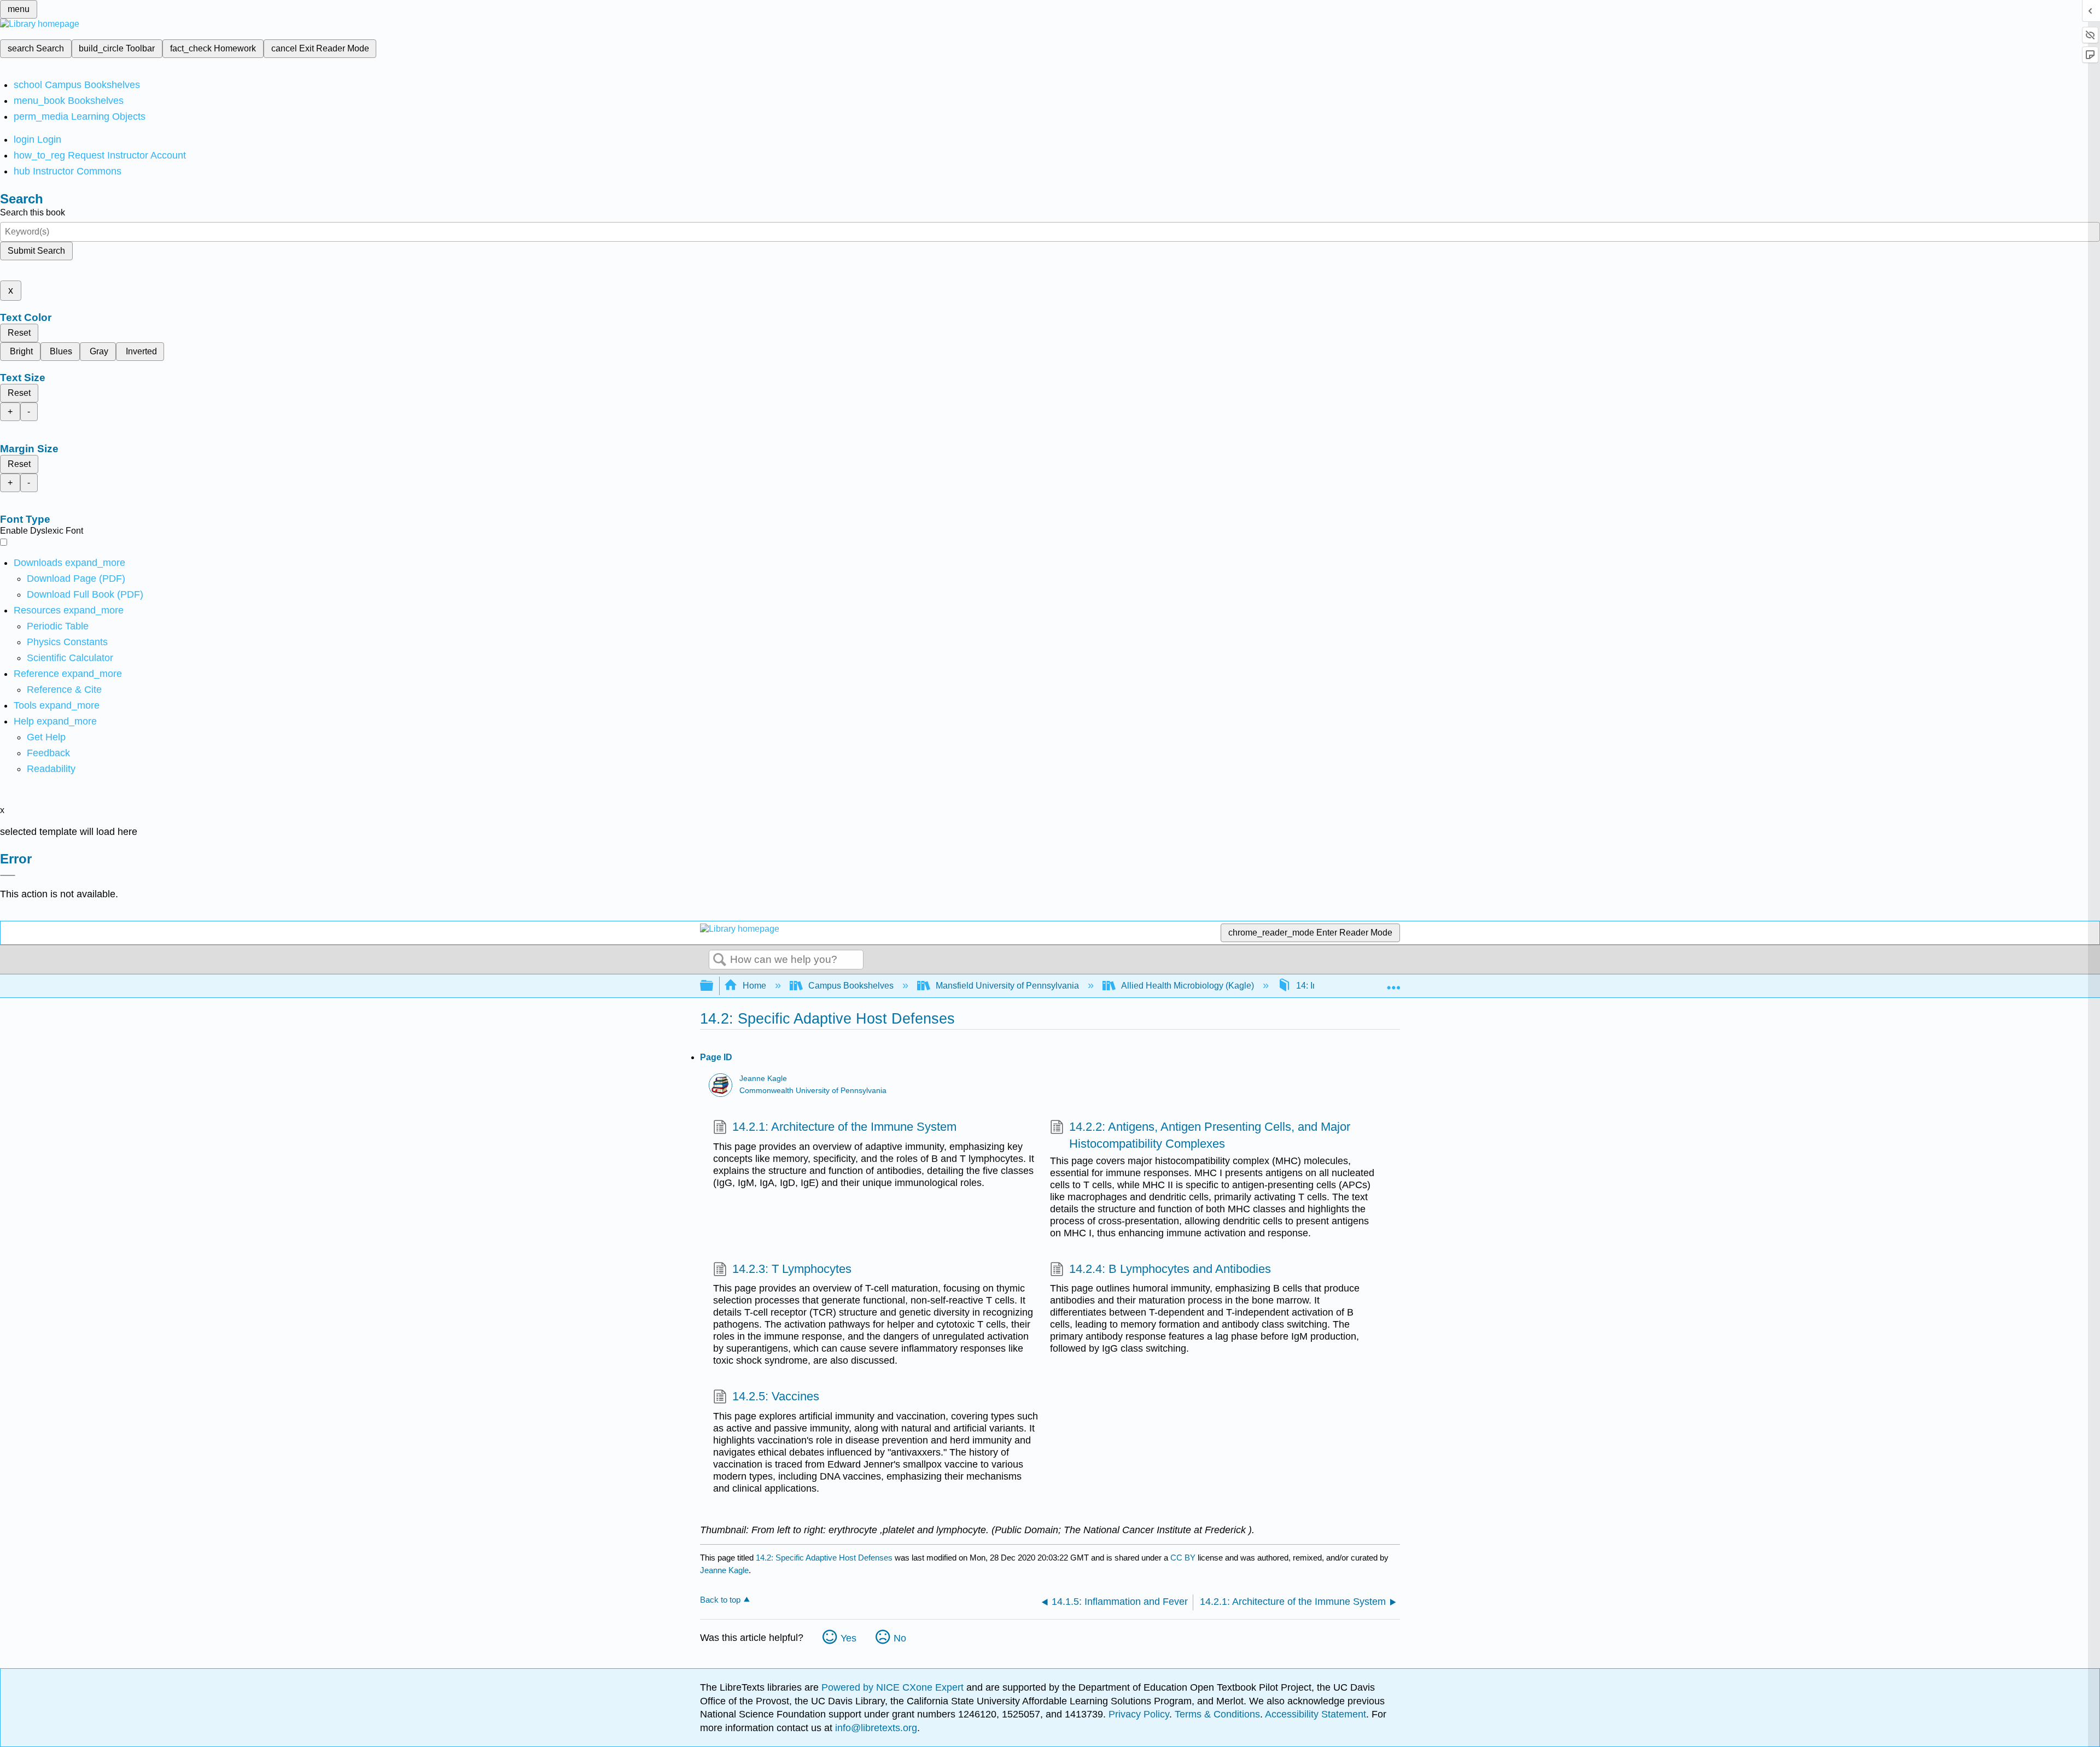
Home (754, 986)
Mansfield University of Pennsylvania (1007, 986)
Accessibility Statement (1316, 1714)
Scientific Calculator (70, 658)
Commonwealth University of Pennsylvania (813, 1091)
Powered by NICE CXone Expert (894, 1687)
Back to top (720, 1600)
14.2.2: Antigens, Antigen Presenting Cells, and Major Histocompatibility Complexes (1210, 1135)
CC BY (1184, 1558)
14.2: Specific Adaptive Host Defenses (824, 1558)
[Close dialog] (8, 875)
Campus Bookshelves (851, 986)
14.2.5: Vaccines (776, 1396)
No (900, 1638)
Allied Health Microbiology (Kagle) (1188, 986)
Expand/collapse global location (1393, 983)
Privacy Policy (1139, 1714)
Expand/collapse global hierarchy (714, 986)
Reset (19, 333)
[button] (48, 753)
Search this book (33, 212)
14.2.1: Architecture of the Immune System (844, 1127)
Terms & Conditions (1217, 1714)
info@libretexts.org (875, 1728)
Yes (848, 1638)
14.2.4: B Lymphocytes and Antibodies (1170, 1269)
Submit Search (36, 251)
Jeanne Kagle (763, 1079)
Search (720, 960)
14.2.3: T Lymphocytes (792, 1269)
